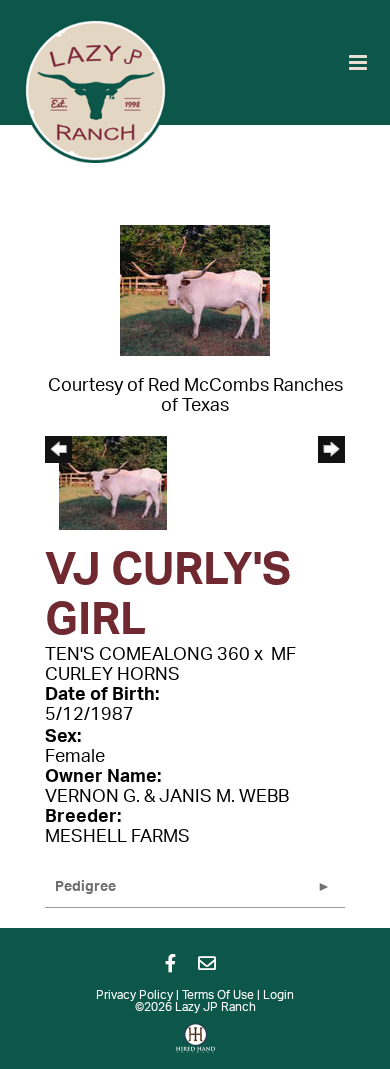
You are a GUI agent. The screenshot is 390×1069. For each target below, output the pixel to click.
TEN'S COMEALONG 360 (147, 655)
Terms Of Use (218, 995)
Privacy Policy (134, 995)
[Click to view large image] (195, 290)
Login (278, 995)
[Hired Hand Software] (195, 1045)
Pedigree (85, 887)
